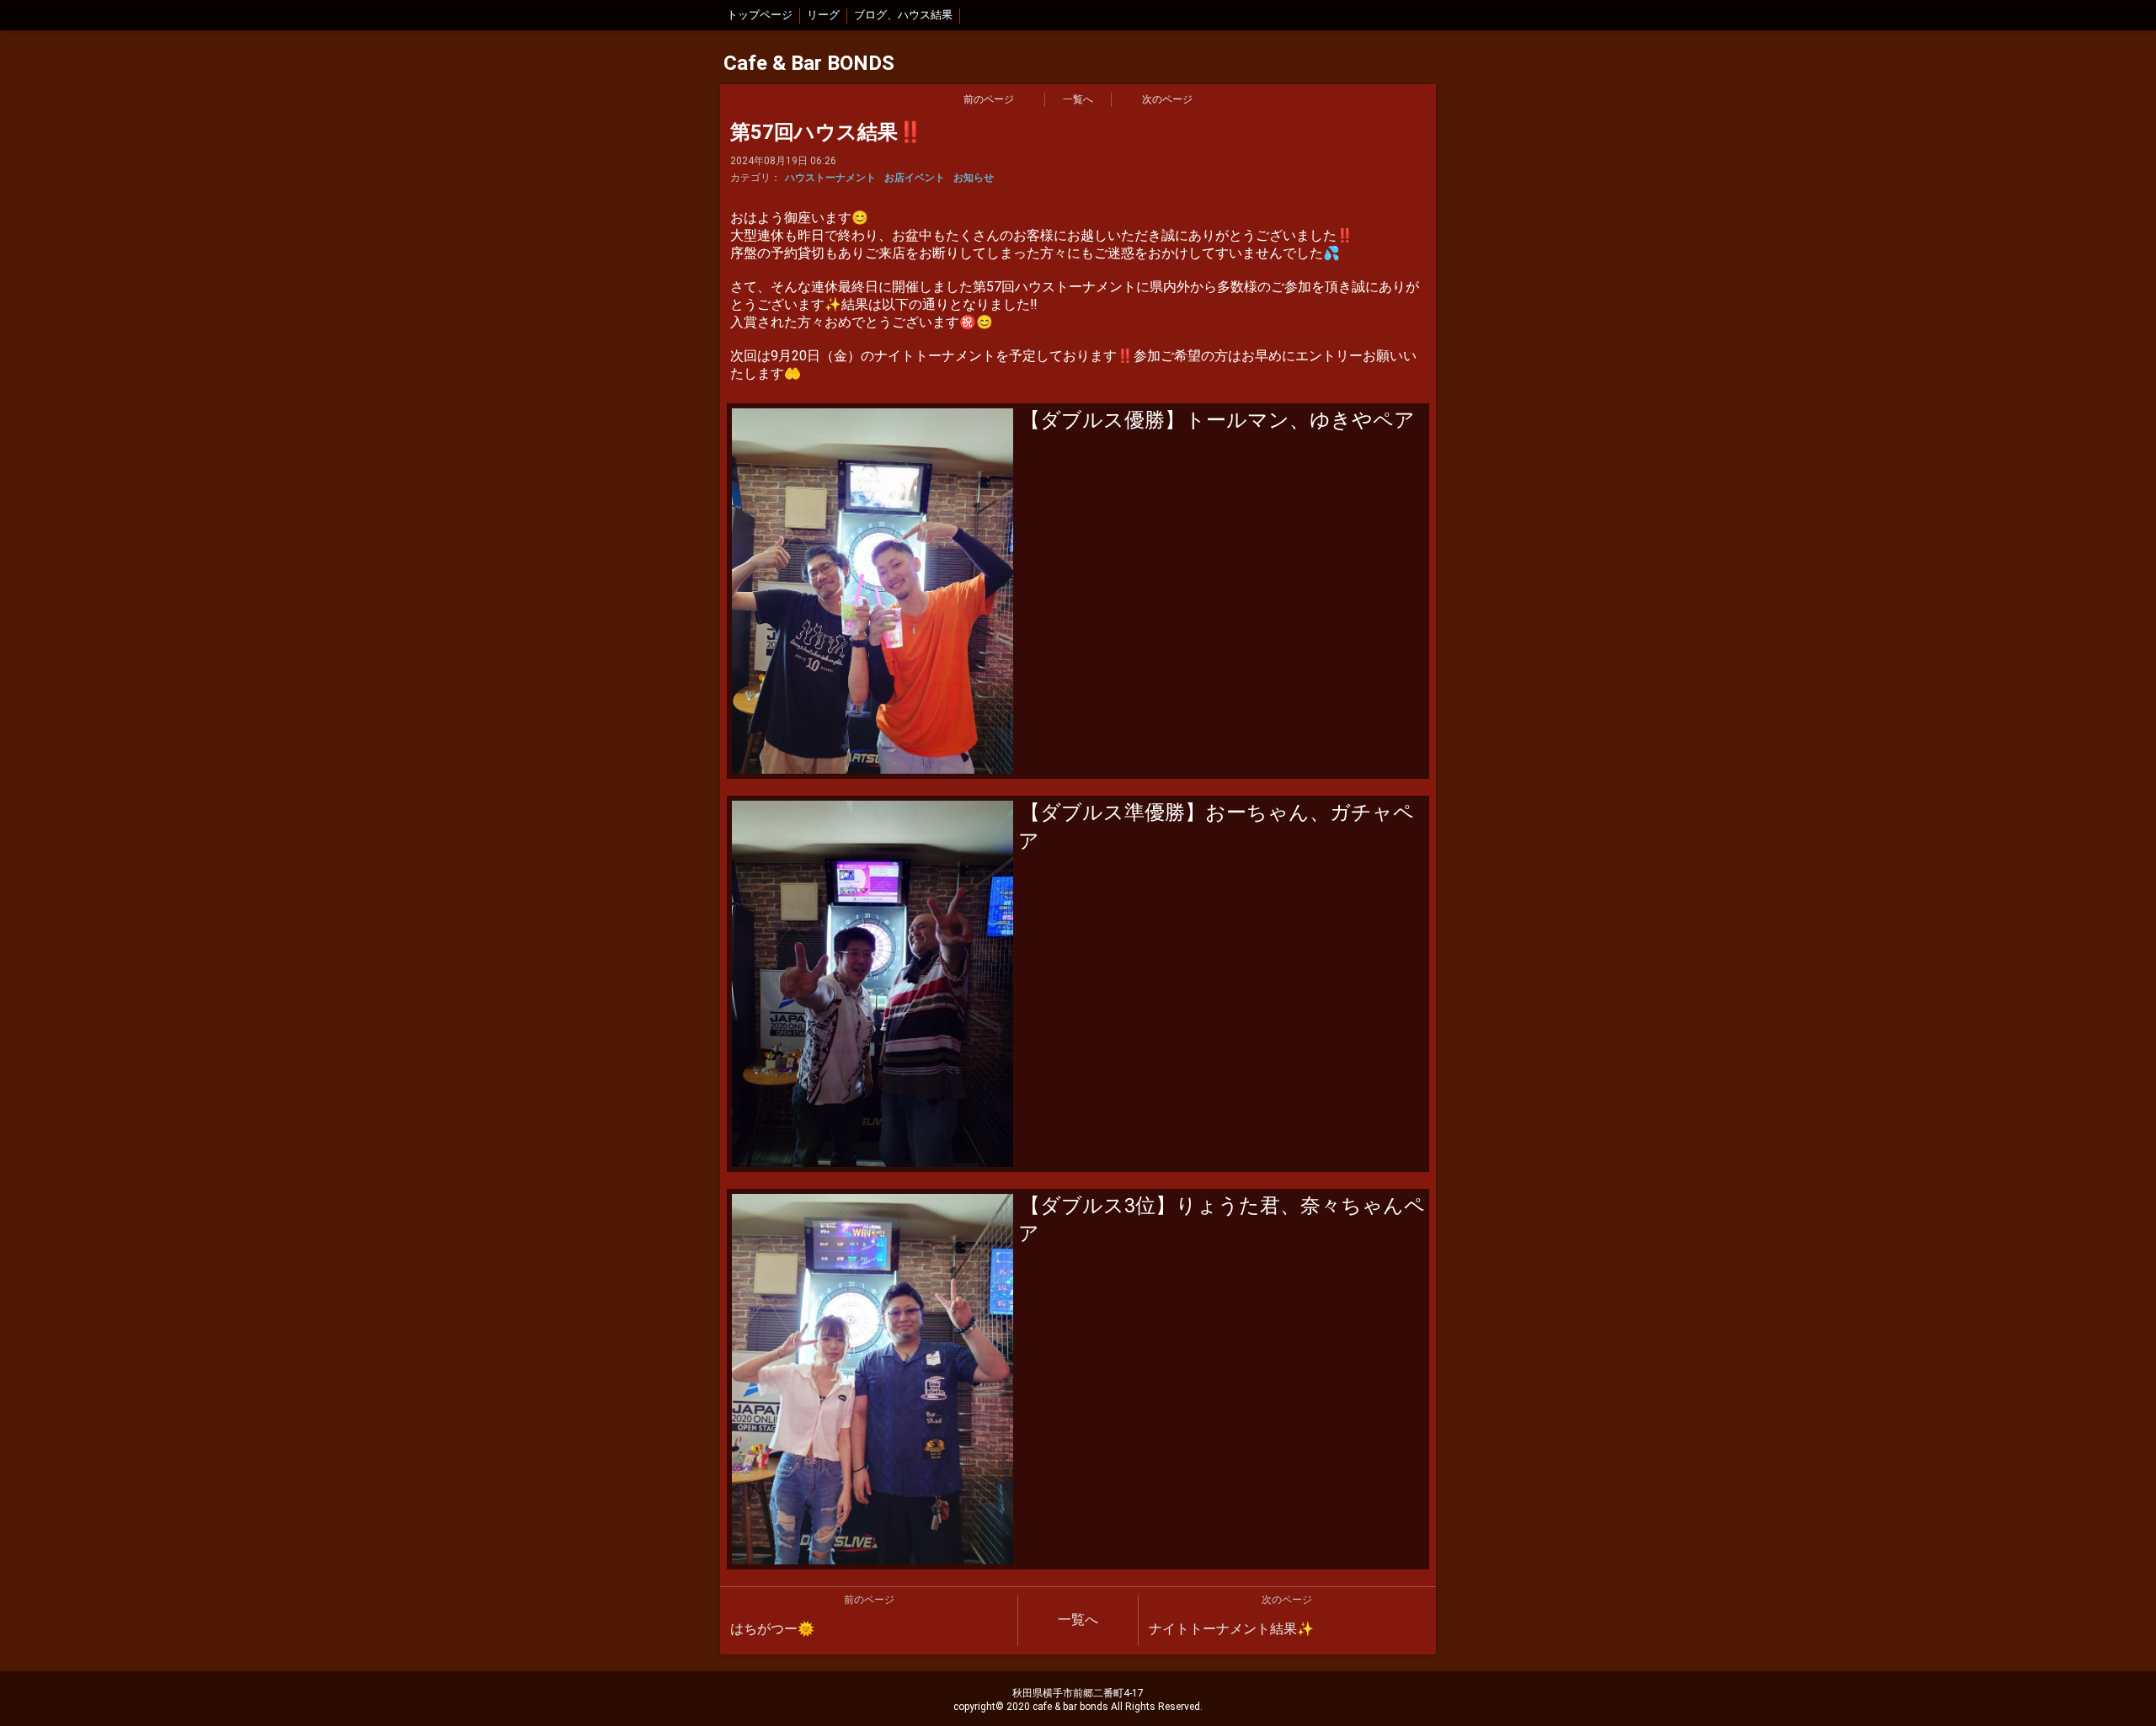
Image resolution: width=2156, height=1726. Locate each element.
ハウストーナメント (830, 178)
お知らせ (974, 178)
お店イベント (915, 178)
